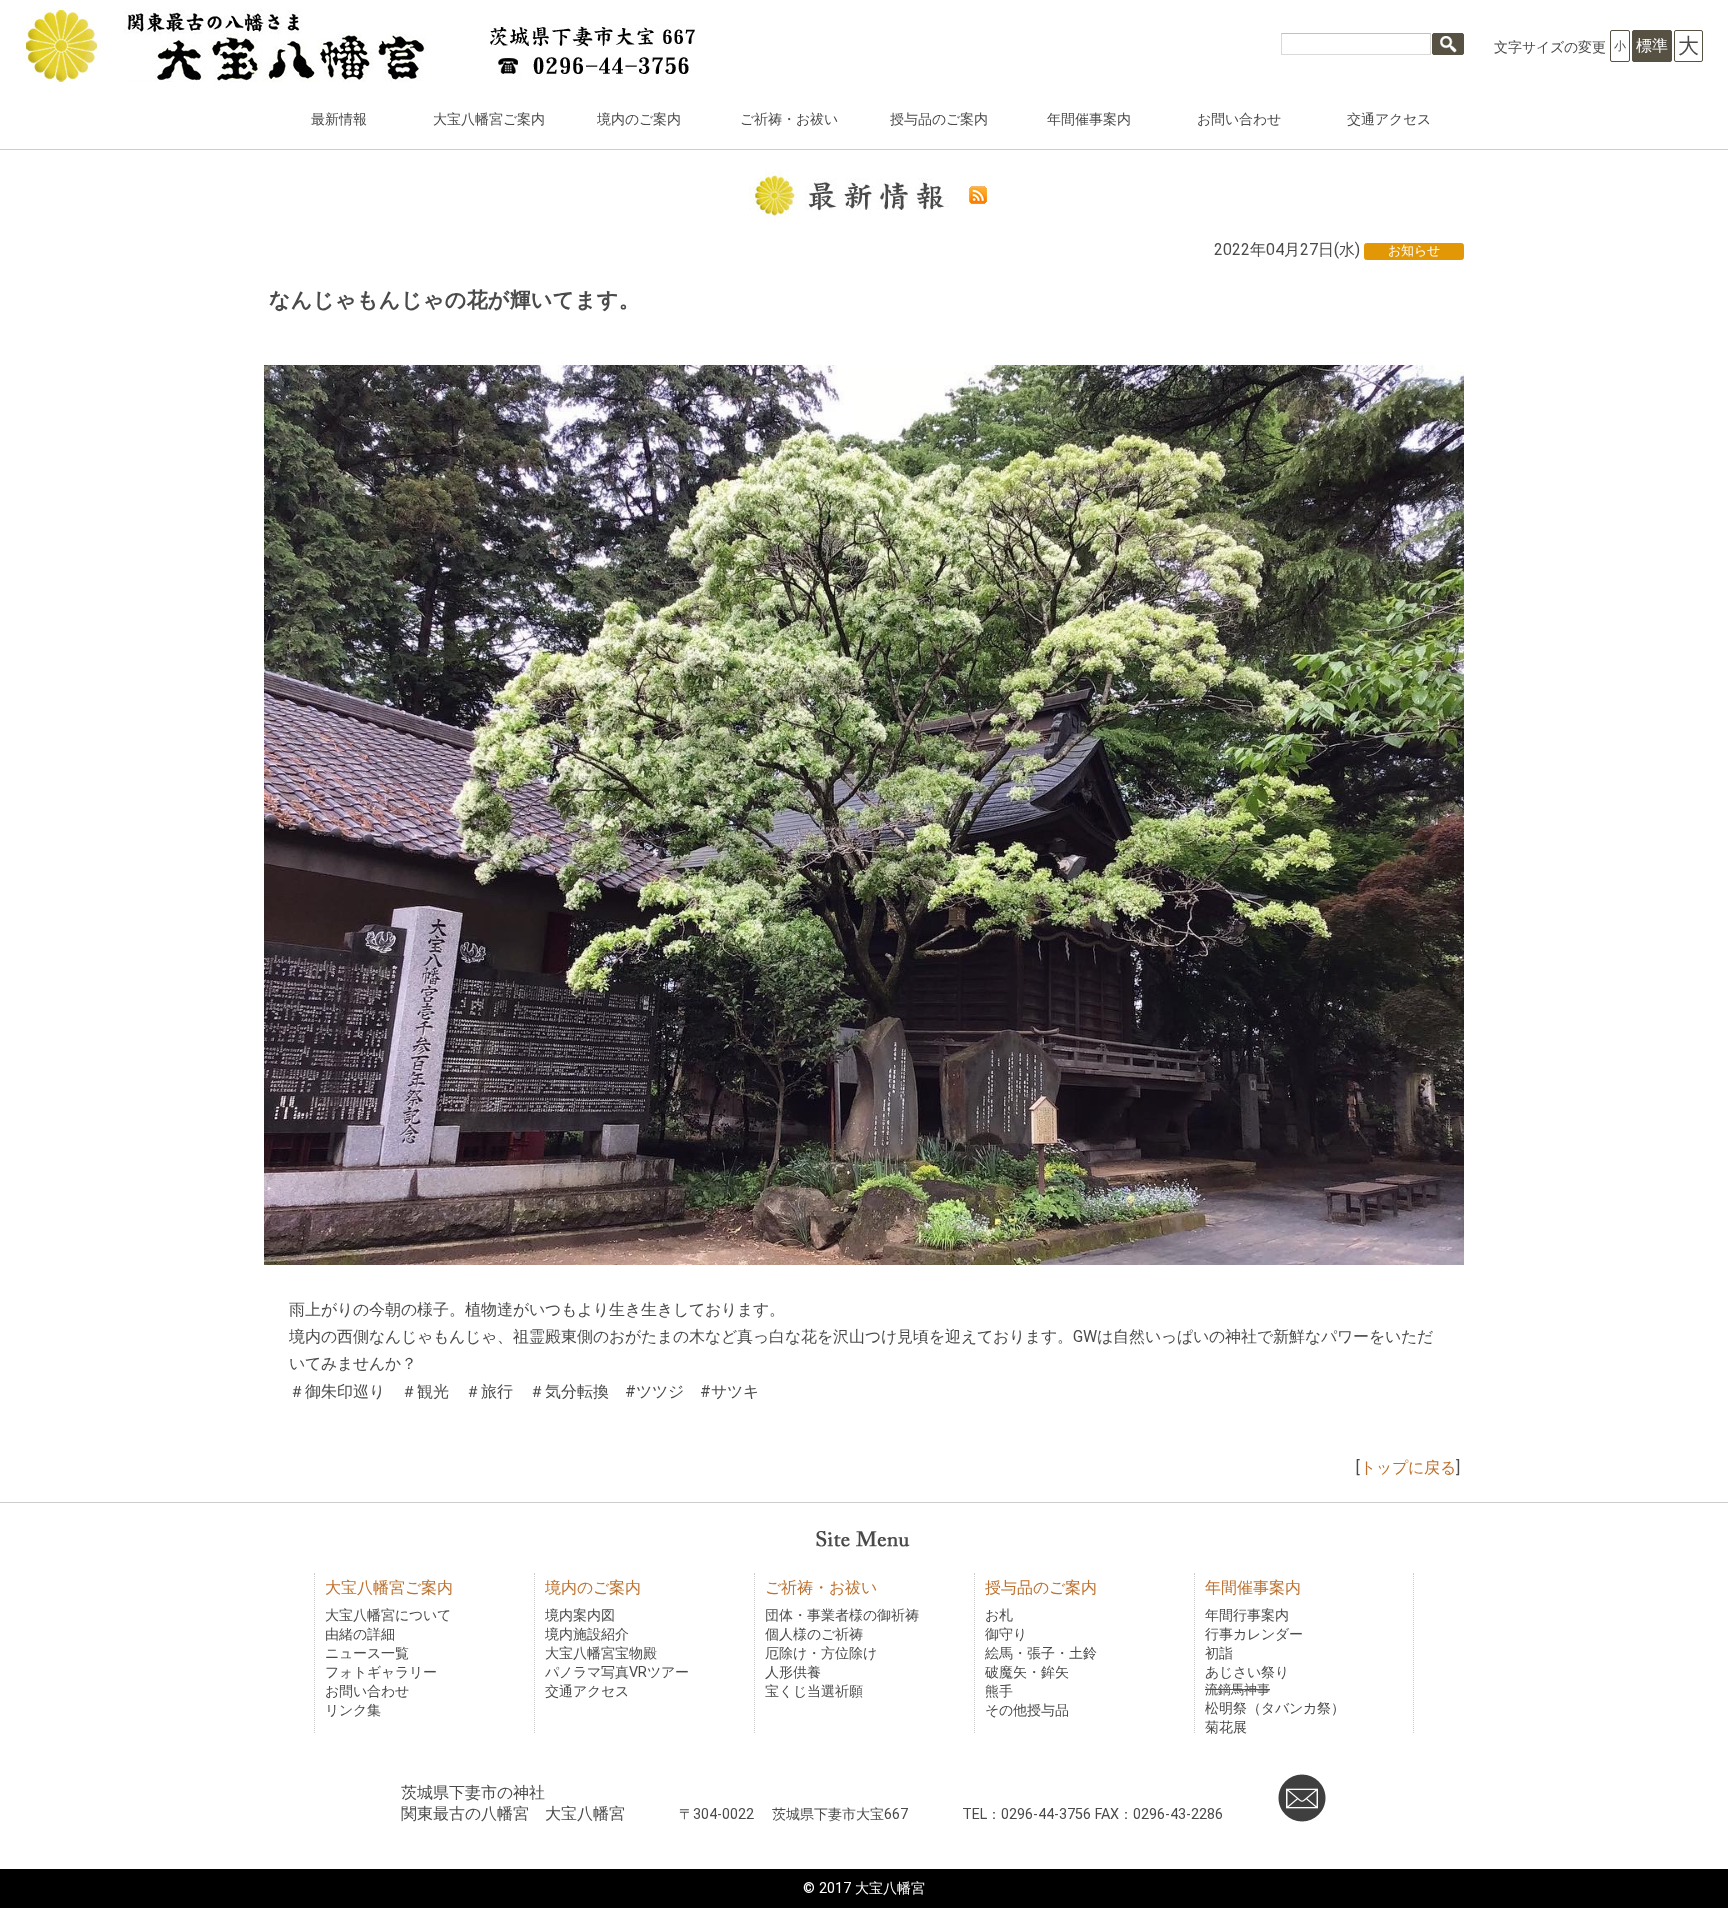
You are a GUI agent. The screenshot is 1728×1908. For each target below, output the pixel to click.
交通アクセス (1389, 119)
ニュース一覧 (367, 1653)
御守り (1006, 1634)
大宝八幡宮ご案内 (489, 119)
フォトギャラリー (381, 1672)
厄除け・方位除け (821, 1653)
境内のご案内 (639, 119)
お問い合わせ (1239, 119)
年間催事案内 (1089, 119)
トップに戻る (1408, 1467)
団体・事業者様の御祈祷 (842, 1615)
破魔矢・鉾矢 (1027, 1672)
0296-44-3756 (1046, 1814)
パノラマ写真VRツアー (617, 1672)
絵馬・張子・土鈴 (1041, 1653)
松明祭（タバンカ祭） (1275, 1708)
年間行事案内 (1247, 1615)
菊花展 (1226, 1727)
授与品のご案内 (939, 119)
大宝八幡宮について (388, 1615)
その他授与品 (1027, 1710)
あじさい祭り (1247, 1672)
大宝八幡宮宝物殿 (601, 1653)
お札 (999, 1615)
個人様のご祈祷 (814, 1634)
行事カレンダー (1254, 1634)
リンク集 (353, 1710)
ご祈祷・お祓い (789, 119)
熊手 (999, 1691)
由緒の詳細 (360, 1634)
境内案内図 (580, 1615)
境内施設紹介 (587, 1634)
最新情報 (339, 119)
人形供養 (793, 1672)
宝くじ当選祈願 (814, 1691)
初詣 (1219, 1653)
